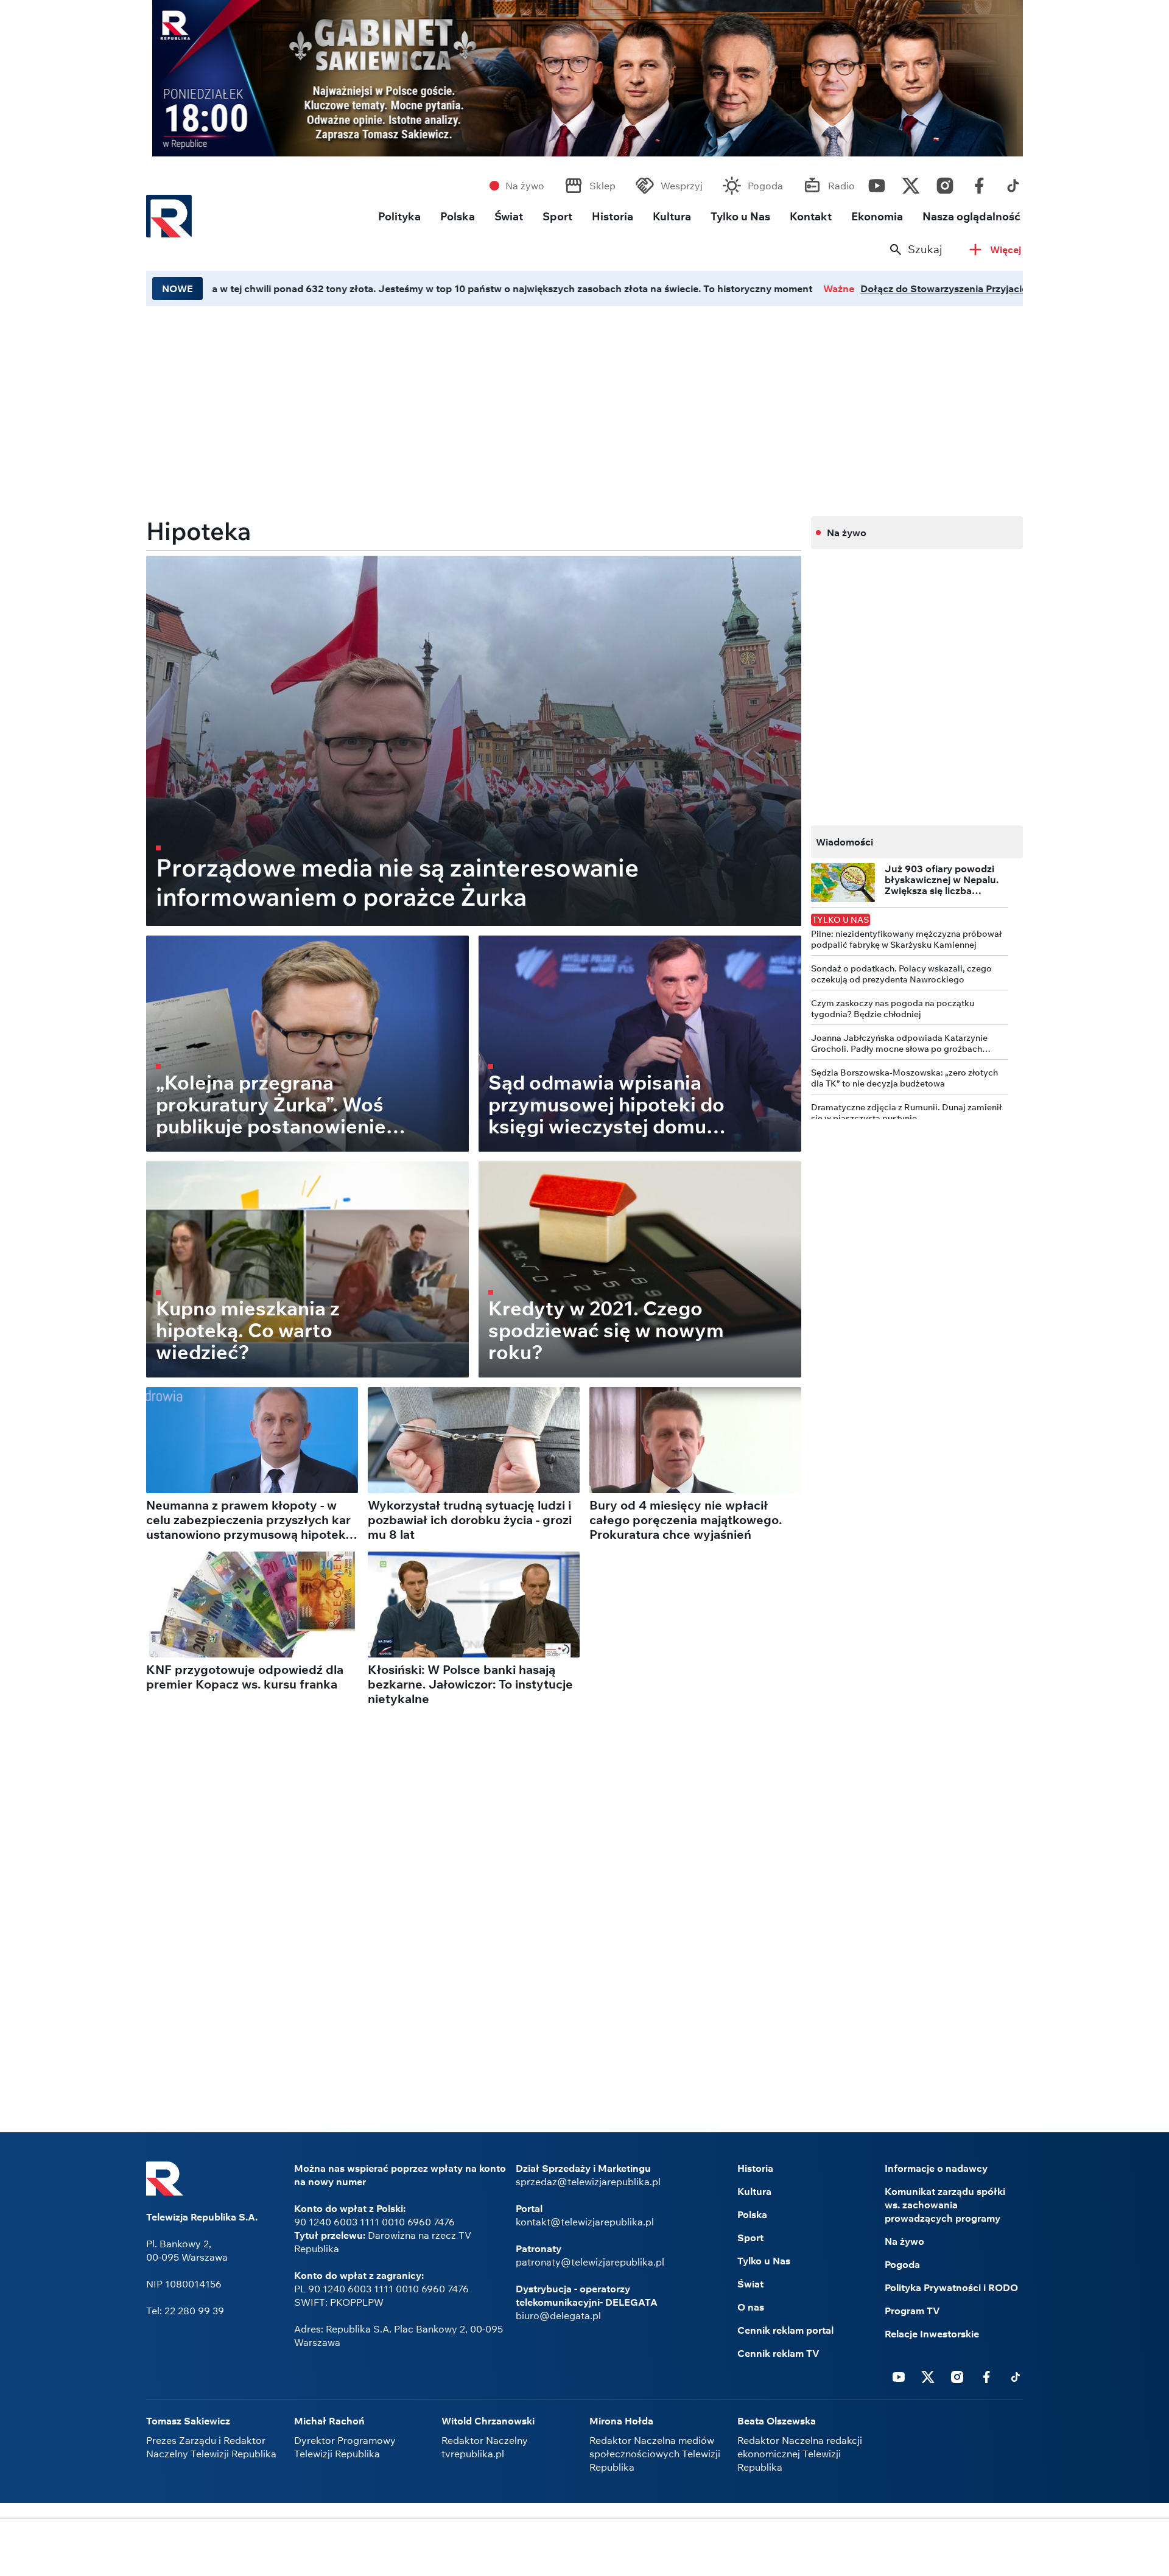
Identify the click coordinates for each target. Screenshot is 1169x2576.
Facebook (979, 183)
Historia (613, 216)
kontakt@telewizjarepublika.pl (585, 2222)
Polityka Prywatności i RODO (951, 2287)
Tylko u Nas (740, 216)
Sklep (602, 186)
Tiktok (1013, 183)
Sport (557, 216)
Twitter (911, 183)
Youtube (877, 183)
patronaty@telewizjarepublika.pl (590, 2262)
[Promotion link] (584, 78)
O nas (751, 2307)
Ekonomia (877, 216)
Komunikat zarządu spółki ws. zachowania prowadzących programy (945, 2205)
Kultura (672, 216)
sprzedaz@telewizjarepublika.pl (588, 2182)
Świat (509, 216)
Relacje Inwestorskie (932, 2334)
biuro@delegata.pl (558, 2315)
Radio (841, 186)
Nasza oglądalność (971, 216)
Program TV (912, 2311)
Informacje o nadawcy (936, 2168)
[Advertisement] (584, 2549)
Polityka (399, 216)
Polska (458, 216)
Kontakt (811, 216)
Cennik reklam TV (778, 2353)
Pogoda (765, 186)
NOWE (177, 289)
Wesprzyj (682, 186)
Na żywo (525, 186)
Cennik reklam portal (785, 2330)
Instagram (945, 183)
